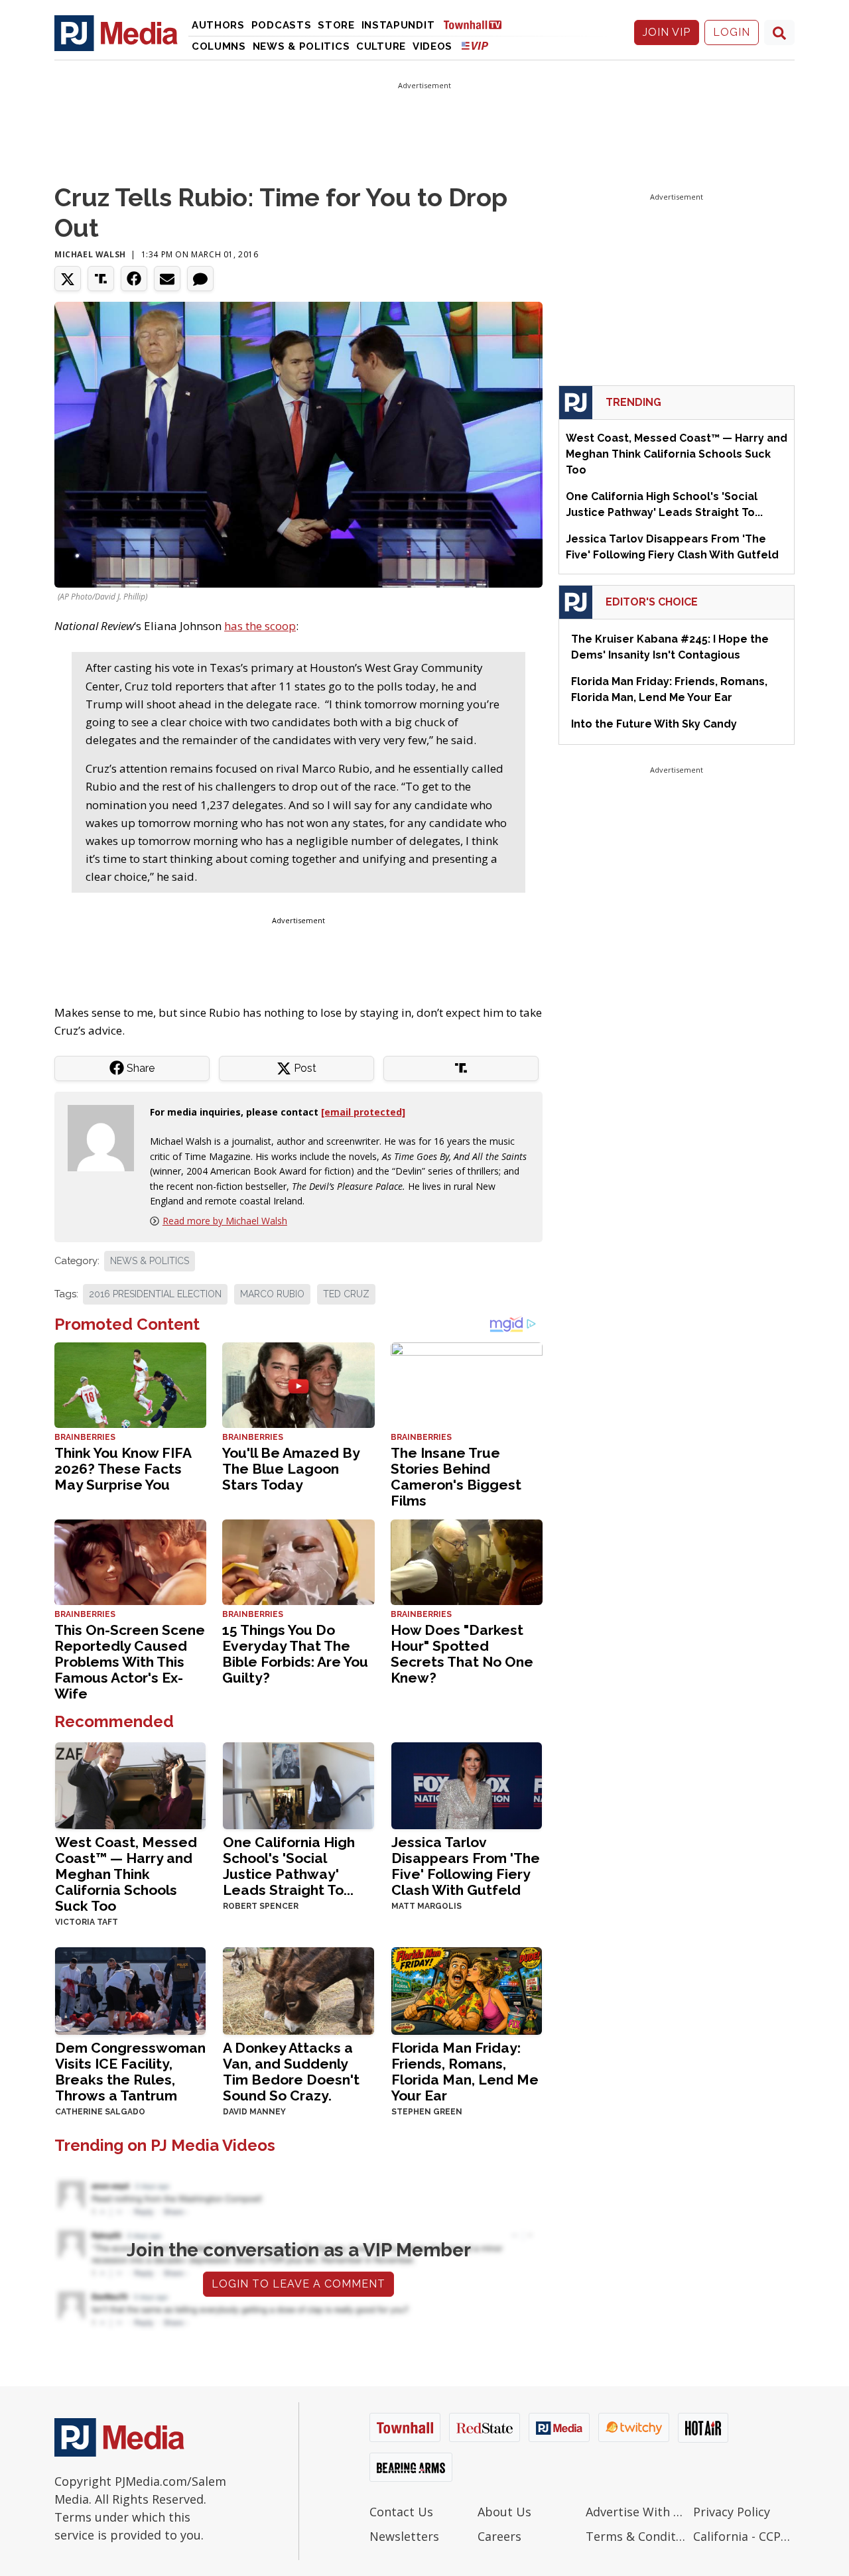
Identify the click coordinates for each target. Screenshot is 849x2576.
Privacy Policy (732, 2512)
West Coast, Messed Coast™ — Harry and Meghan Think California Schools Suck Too (126, 1874)
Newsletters (404, 2536)
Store (336, 25)
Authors (218, 25)
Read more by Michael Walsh (225, 1221)
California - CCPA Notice (744, 2536)
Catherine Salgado (100, 2112)
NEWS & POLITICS (150, 1261)
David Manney (254, 2112)
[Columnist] (106, 1136)
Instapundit (398, 25)
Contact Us (401, 2512)
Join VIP (667, 32)
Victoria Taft (87, 1922)
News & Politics (301, 46)
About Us (504, 2512)
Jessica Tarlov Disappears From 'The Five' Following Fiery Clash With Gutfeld (466, 1866)
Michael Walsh (90, 254)
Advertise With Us (636, 2512)
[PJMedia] (116, 32)
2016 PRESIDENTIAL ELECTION (155, 1294)
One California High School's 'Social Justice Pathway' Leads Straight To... (289, 1866)
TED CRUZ (346, 1294)
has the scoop (260, 626)
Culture (381, 46)
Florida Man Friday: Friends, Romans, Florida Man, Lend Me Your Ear (465, 2072)
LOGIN (732, 32)
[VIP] (475, 45)
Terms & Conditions (636, 2536)
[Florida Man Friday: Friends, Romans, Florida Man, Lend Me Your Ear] (467, 1990)
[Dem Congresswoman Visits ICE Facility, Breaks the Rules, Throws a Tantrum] (130, 1990)
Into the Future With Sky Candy (654, 724)
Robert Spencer (261, 1906)
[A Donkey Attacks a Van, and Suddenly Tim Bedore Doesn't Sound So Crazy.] (298, 1990)
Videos (432, 46)
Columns (219, 46)
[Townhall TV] (478, 24)
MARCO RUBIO (272, 1294)
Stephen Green (427, 2112)
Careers (499, 2536)
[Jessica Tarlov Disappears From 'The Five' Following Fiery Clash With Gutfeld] (467, 1784)
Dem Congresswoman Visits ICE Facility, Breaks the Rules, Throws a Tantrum (130, 2072)
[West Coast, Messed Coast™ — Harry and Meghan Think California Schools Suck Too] (130, 1784)
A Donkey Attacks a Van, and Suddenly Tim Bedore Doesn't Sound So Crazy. (291, 2072)
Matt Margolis (426, 1906)
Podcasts (282, 25)
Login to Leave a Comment (298, 2284)
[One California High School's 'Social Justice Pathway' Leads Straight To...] (298, 1784)
